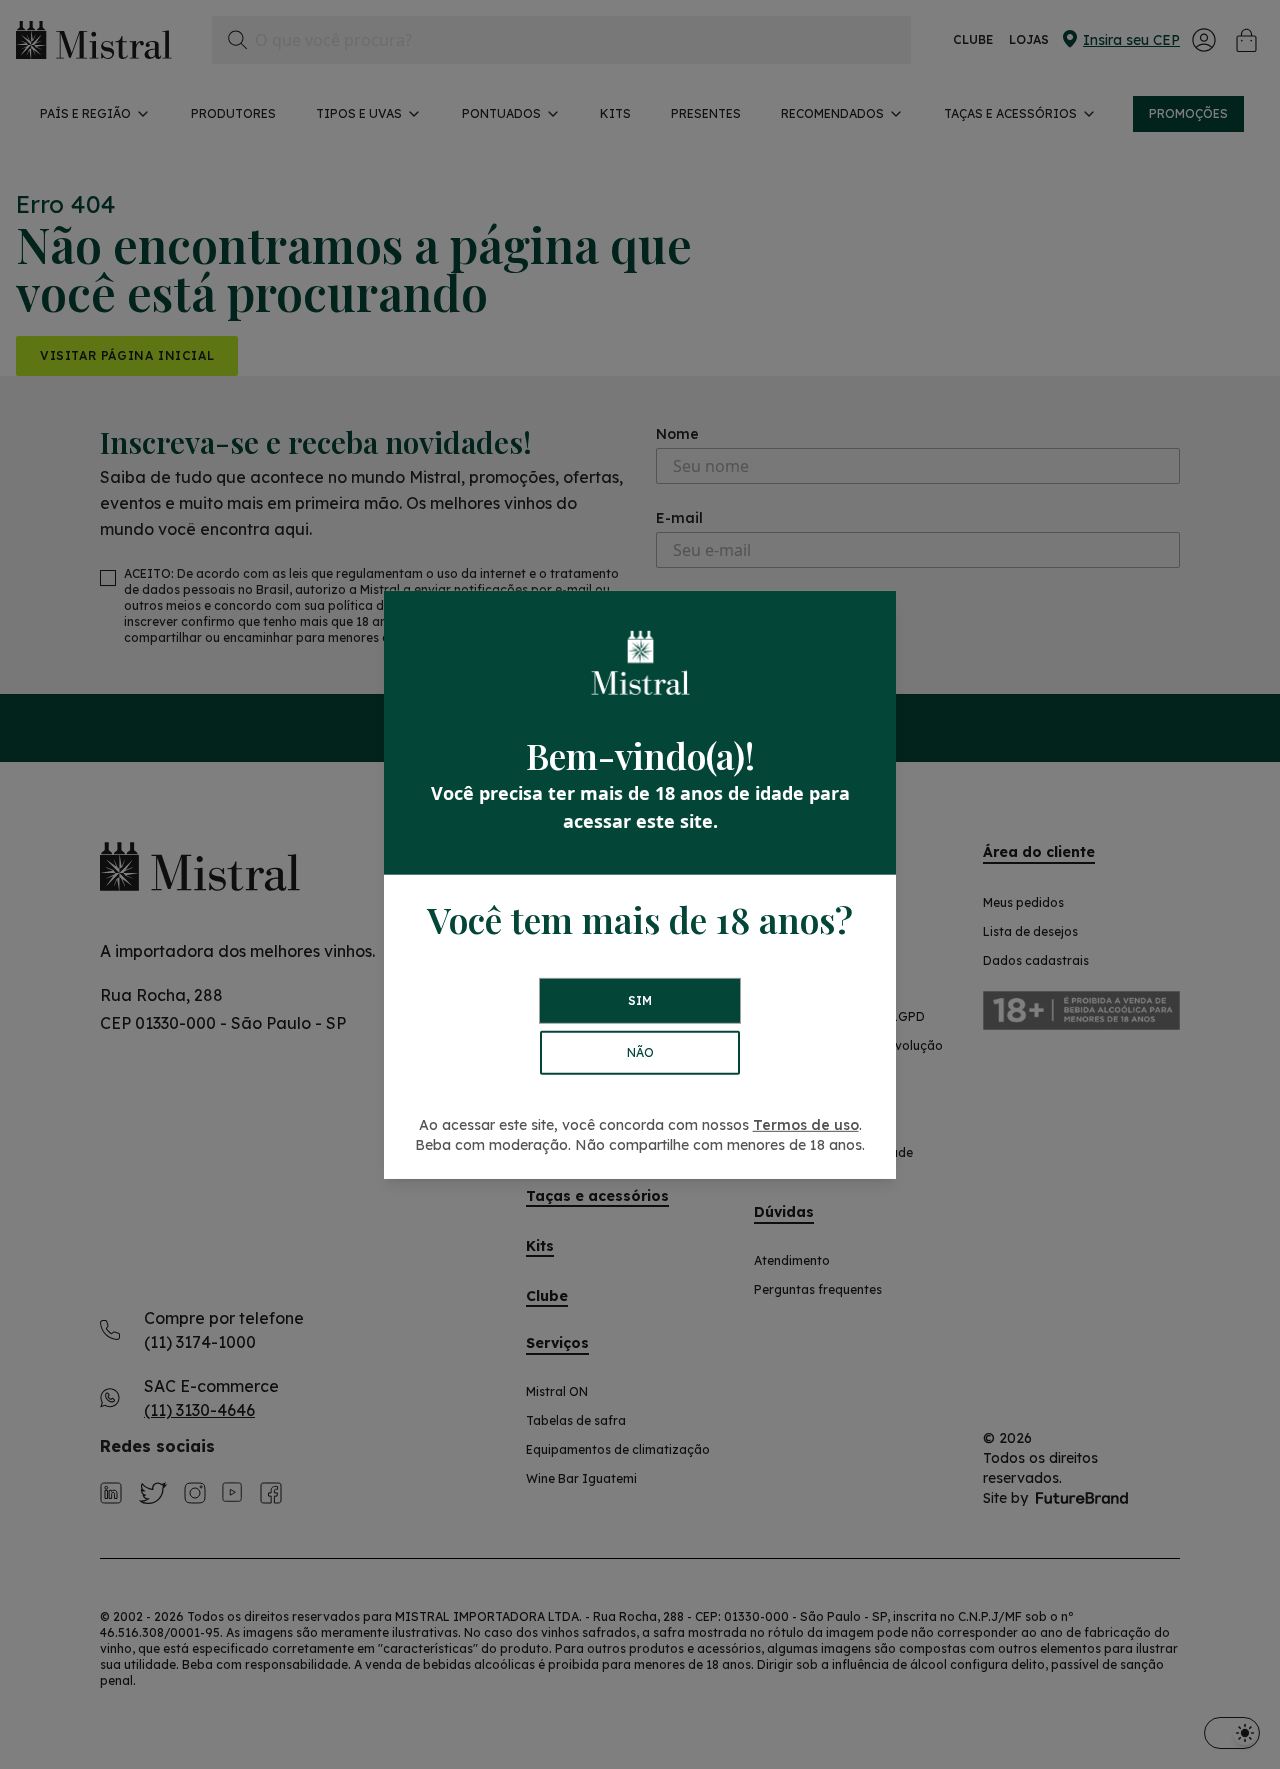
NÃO (640, 1052)
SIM (640, 1000)
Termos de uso (806, 1125)
